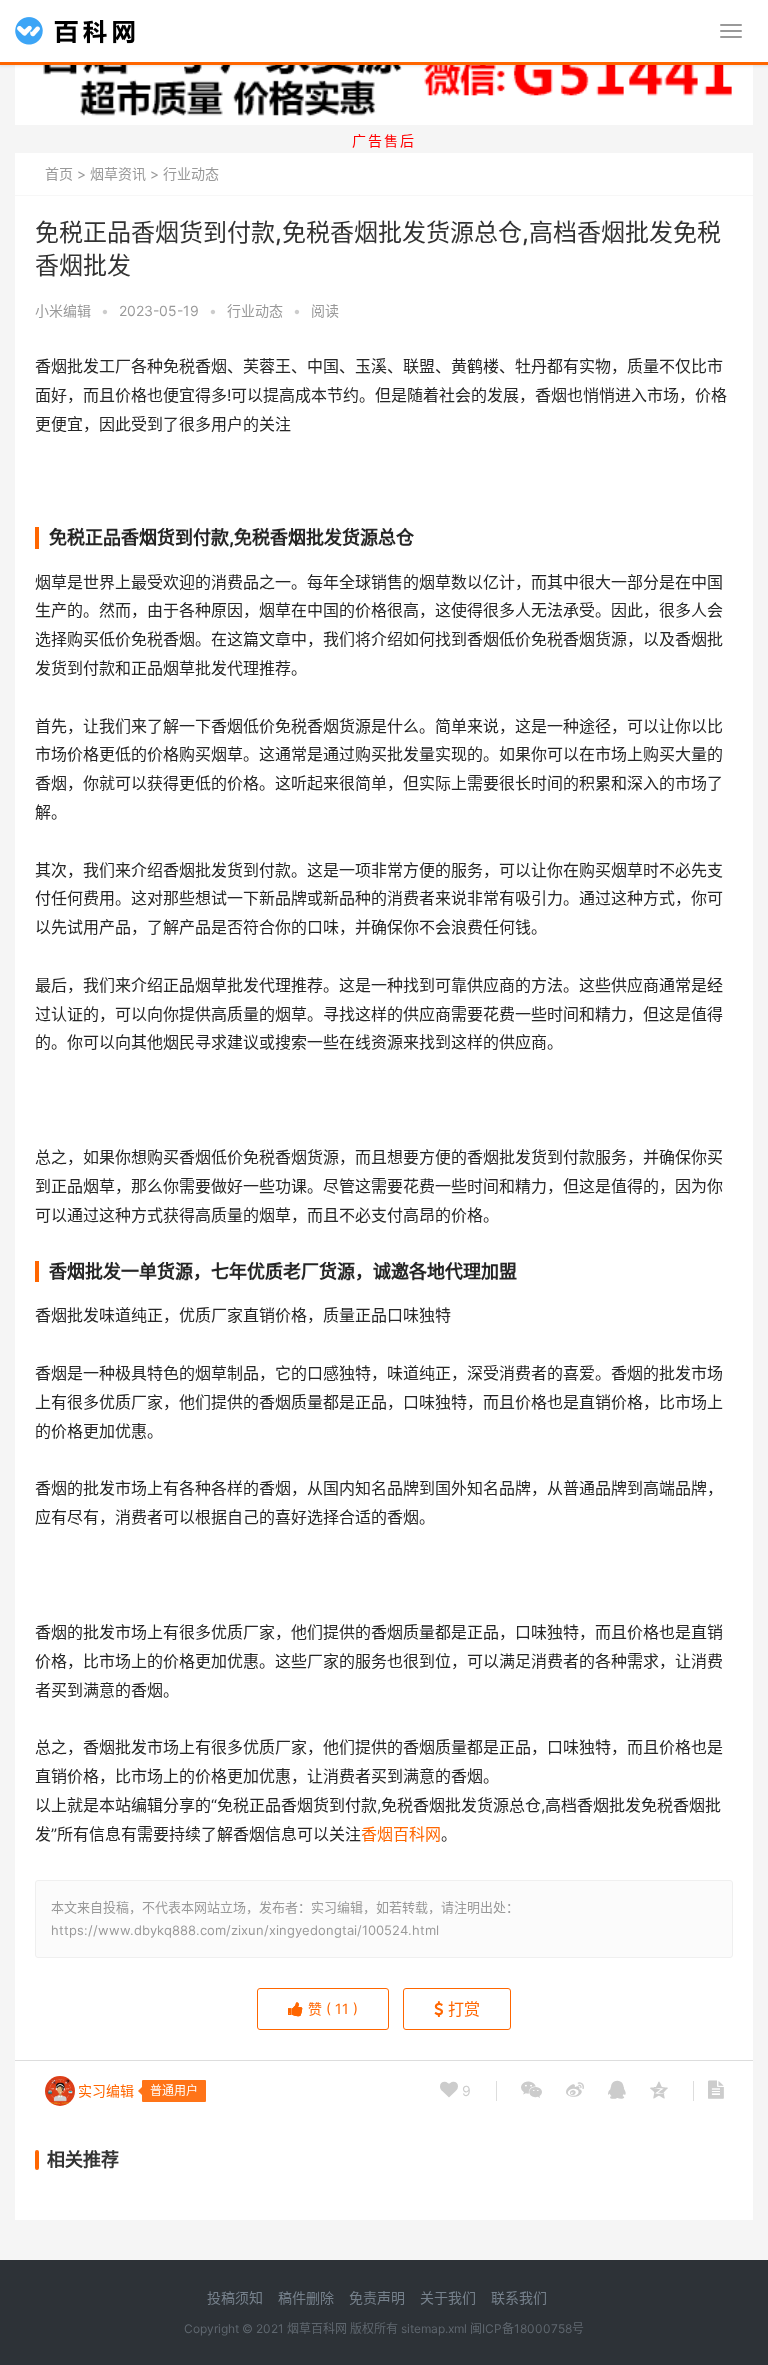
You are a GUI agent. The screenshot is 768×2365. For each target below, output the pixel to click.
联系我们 (519, 2297)
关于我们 (448, 2297)
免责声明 (377, 2297)
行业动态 (191, 173)
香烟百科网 (401, 1834)
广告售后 (384, 140)
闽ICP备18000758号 (527, 2328)
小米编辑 (63, 310)
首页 (59, 173)
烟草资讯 (118, 173)
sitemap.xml (434, 2328)
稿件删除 (306, 2297)
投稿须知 (235, 2297)
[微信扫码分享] (531, 2091)
